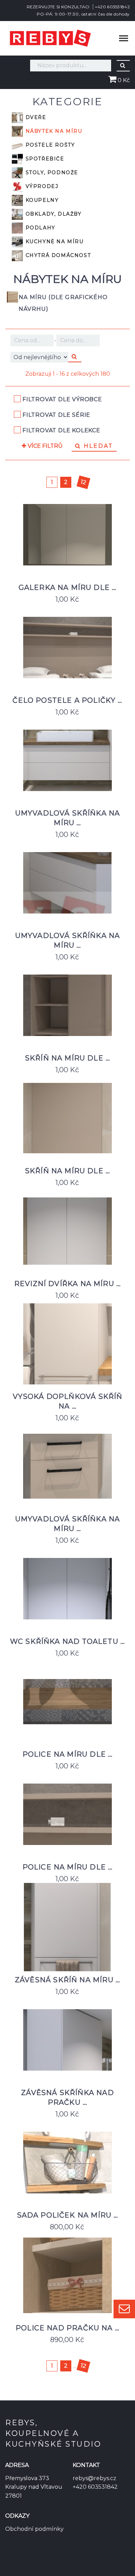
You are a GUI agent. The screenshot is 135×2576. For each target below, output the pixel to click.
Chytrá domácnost (57, 255)
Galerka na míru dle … (68, 588)
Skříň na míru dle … (67, 1058)
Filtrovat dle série (56, 415)
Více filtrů (44, 446)
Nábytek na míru (53, 131)
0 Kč (123, 80)
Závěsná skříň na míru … (67, 1980)
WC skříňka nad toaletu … (67, 1641)
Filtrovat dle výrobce (62, 399)
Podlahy (39, 227)
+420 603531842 (112, 7)
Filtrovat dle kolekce (61, 430)
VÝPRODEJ (41, 186)
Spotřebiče (44, 158)
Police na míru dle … (68, 1754)
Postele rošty (49, 145)
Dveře (35, 117)
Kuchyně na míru (54, 241)
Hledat (97, 446)
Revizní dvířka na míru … (67, 1284)
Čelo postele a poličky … (67, 700)
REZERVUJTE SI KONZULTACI (58, 7)
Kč (32, 340)
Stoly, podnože (51, 172)
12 (83, 482)
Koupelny (41, 200)
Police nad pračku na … (67, 2328)
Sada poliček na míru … (68, 2215)
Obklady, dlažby (53, 214)
